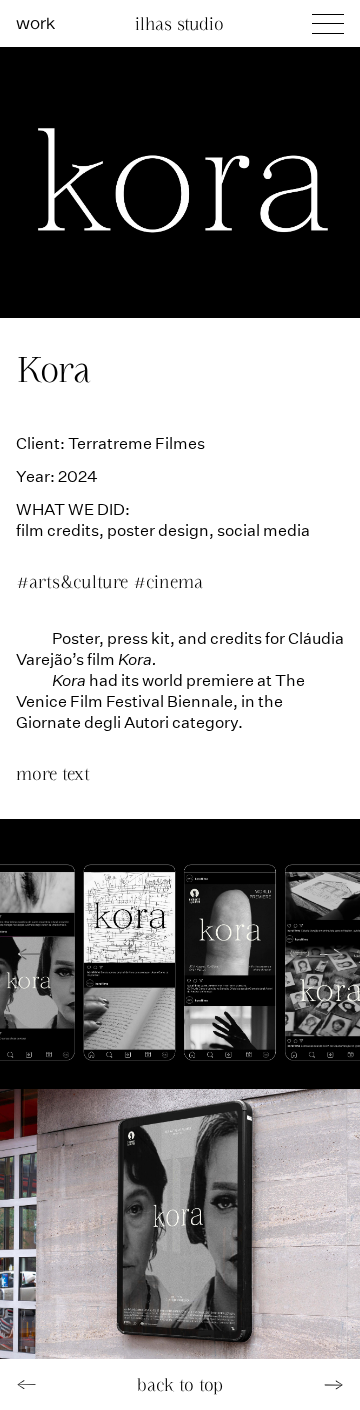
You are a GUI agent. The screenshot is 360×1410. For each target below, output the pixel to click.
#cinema (168, 581)
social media (263, 529)
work (35, 22)
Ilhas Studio (179, 23)
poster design (158, 529)
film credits (57, 529)
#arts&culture (74, 581)
